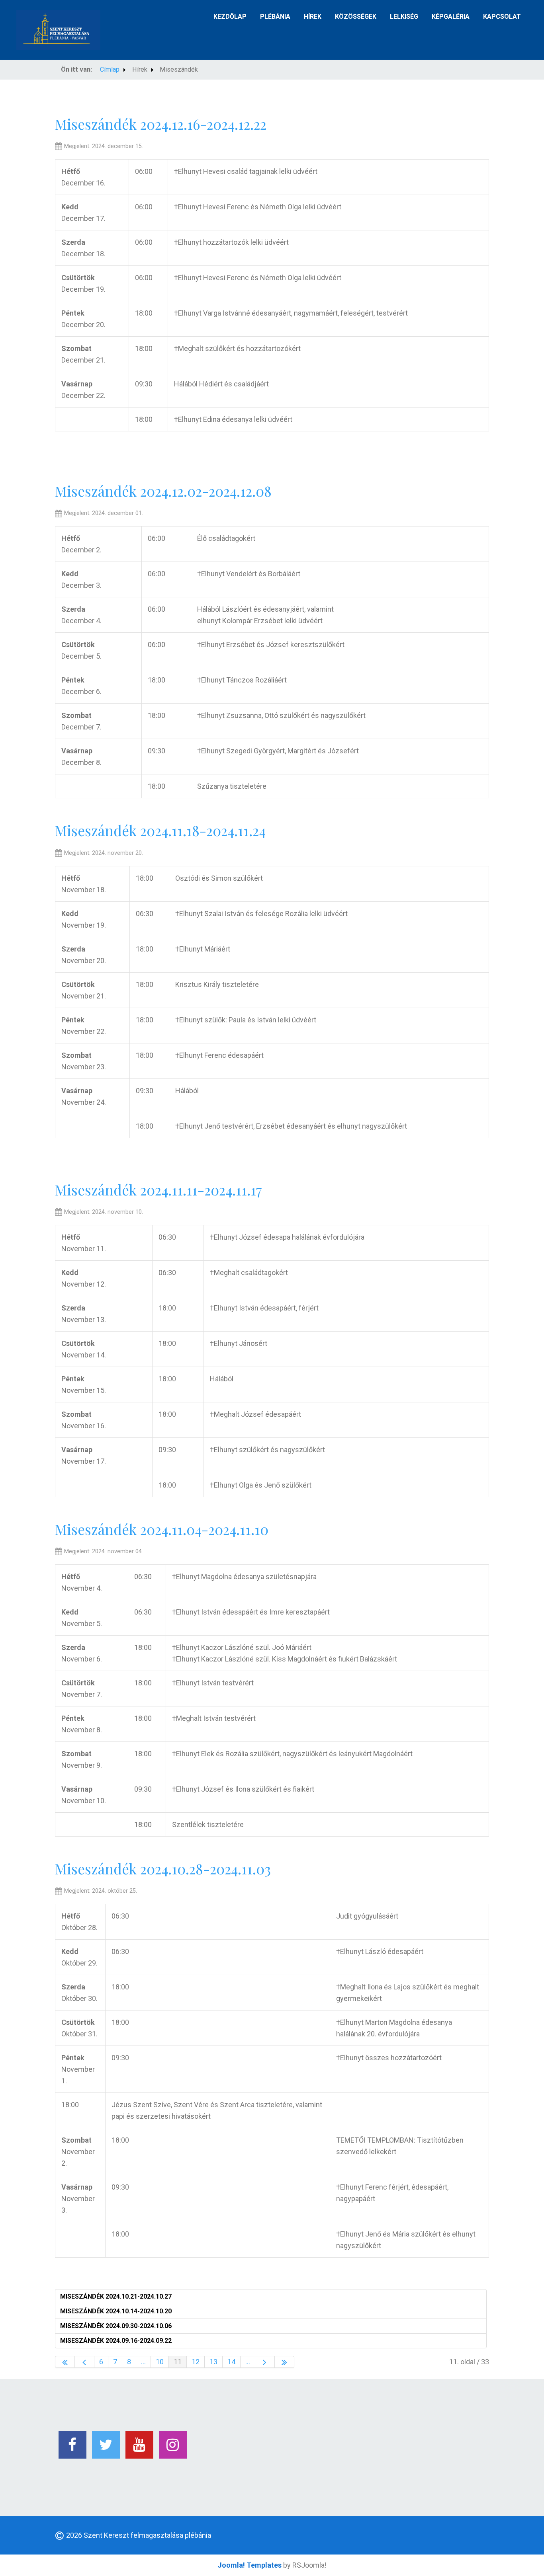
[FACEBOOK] (72, 2445)
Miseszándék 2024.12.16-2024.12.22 (161, 124)
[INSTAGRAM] (173, 2445)
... (143, 2362)
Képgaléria (451, 17)
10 (160, 2362)
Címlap (110, 69)
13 (213, 2362)
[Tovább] (265, 2362)
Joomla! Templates (249, 2565)
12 (196, 2362)
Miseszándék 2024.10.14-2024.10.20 (116, 2311)
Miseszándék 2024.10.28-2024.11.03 (163, 1869)
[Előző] (85, 2362)
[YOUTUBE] (139, 2445)
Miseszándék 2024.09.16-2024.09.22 (116, 2341)
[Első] (65, 2362)
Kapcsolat (502, 17)
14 (231, 2362)
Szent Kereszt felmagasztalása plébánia (147, 2535)
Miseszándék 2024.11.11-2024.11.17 (159, 1190)
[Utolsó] (285, 2362)
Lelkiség (404, 17)
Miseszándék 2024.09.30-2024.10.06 (116, 2326)
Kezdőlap (230, 17)
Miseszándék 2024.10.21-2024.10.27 (116, 2296)
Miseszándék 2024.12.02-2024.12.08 (163, 491)
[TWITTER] (106, 2445)
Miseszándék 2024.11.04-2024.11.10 (162, 1529)
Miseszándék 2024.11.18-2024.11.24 (160, 830)
